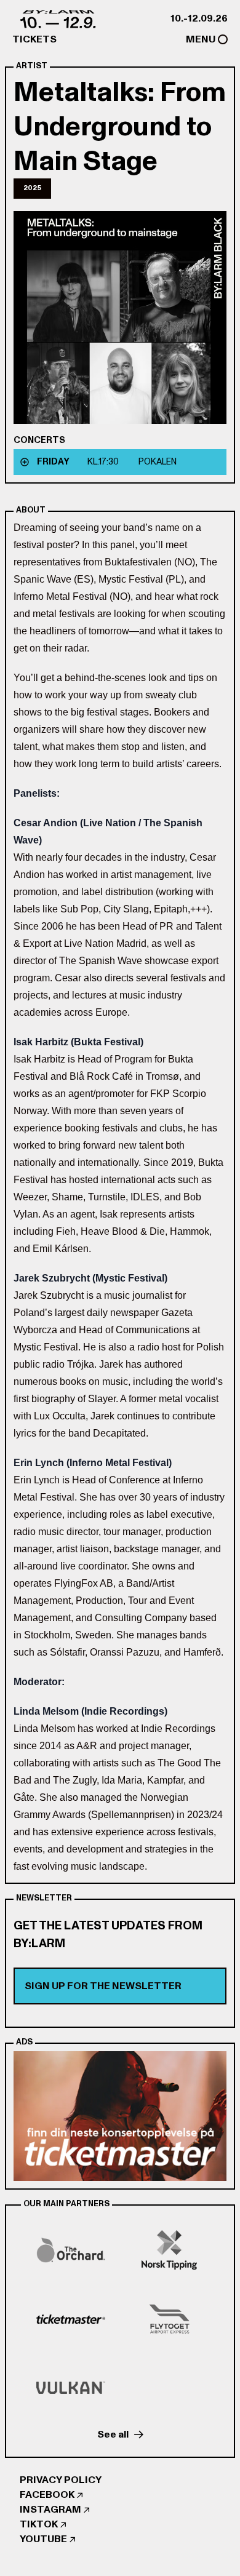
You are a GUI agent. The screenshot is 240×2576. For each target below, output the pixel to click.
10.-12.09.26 (199, 18)
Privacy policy (61, 2480)
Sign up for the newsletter (103, 1986)
